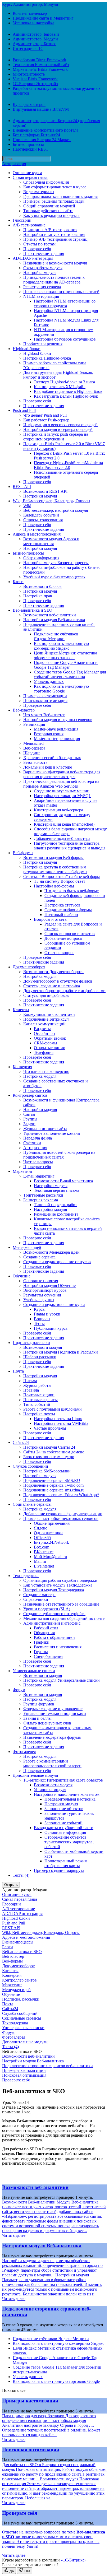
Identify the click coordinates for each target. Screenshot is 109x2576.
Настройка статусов (62, 905)
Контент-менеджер (30, 13)
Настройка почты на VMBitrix (61, 1423)
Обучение (22, 1276)
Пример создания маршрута (59, 1870)
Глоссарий (22, 220)
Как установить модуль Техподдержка (58, 1585)
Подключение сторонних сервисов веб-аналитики (47, 2066)
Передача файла (38, 1138)
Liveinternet (44, 1566)
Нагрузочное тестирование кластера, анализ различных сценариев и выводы (70, 846)
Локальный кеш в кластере (48, 767)
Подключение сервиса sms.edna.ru (54, 1490)
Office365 (42, 1538)
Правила (31, 1390)
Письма (30, 1381)
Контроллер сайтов (30, 1095)
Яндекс (40, 1528)
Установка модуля (50, 1790)
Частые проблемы (50, 1428)
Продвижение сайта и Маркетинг (43, 18)
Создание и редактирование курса (54, 1305)
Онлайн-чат (45, 1033)
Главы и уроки (47, 1314)
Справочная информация (46, 182)
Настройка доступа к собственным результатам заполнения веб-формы (55, 869)
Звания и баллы (37, 1718)
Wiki (27, 506)
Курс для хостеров (29, 104)
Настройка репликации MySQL (63, 796)
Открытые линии (50, 1048)
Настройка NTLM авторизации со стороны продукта (65, 303)
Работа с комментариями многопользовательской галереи (52, 1763)
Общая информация (41, 558)
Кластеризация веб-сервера (58, 810)
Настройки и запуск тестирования (54, 234)
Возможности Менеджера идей (51, 1252)
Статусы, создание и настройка (52, 986)
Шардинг (32, 753)
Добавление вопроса (63, 938)
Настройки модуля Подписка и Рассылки (61, 1352)
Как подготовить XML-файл (60, 387)
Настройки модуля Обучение (49, 1285)
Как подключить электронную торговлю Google (61, 689)
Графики (42, 1642)
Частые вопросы (38, 1162)
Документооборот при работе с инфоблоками (64, 991)
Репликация (34, 724)
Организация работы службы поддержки (60, 1580)
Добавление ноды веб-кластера (62, 838)
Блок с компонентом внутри (49, 1457)
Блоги (18, 582)
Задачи (29, 1124)
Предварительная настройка (70, 1799)
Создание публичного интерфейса (54, 1614)
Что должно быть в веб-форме (72, 891)
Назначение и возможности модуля (55, 263)
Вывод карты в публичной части (64, 1828)
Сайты (29, 1114)
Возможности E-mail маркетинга (63, 1181)
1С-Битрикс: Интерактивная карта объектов (63, 1780)
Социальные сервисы (32, 1504)
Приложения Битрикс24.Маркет (42, 140)
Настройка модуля (40, 273)
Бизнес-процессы (28, 144)
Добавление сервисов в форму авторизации (63, 1514)
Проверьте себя (37, 249)
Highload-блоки (27, 349)
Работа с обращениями (54, 1637)
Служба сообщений (30, 1466)
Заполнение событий (63, 1823)
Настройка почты (39, 1414)
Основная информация (65, 1832)
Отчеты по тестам (39, 244)
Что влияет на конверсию (46, 1071)
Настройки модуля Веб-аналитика (54, 620)
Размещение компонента (56, 1214)
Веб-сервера (34, 748)
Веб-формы (23, 853)
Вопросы (42, 1319)
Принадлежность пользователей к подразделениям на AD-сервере (54, 280)
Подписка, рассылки (31, 1343)
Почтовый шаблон (61, 915)
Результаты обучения (42, 1295)
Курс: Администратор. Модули (30, 4)
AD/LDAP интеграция (33, 258)
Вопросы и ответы (51, 919)
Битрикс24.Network (51, 1542)
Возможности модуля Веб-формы (53, 857)
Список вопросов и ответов (70, 934)
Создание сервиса (39, 1257)
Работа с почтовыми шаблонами (53, 1409)
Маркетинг (23, 1171)
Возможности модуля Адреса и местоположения (51, 541)
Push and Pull (24, 410)
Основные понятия (41, 1281)
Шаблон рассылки (40, 1357)
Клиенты (21, 1010)
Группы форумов (39, 1704)
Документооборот (29, 967)
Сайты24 (21, 1442)
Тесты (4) (21, 1875)
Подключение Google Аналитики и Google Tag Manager (66, 665)
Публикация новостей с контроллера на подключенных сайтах (59, 1155)
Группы (30, 1119)
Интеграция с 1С (28, 48)
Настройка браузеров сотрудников (65, 339)
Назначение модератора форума (52, 1737)
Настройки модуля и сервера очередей (58, 429)
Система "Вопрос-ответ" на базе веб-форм (62, 877)
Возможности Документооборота (53, 972)
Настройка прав (38, 596)
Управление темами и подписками (55, 1714)
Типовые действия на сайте (48, 211)
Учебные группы (39, 1300)
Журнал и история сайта (45, 1129)
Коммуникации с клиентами (49, 1014)
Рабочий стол (46, 1628)
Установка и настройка (33, 23)
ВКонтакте (44, 1552)
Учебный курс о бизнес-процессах (54, 577)
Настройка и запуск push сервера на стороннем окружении (56, 437)
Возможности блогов (42, 586)
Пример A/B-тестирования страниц (55, 239)
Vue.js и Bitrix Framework (35, 79)
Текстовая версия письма (56, 1190)
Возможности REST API (45, 491)
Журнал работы (37, 1385)
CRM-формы (46, 1043)
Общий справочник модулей (49, 206)
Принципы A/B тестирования (50, 230)
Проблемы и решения (43, 344)
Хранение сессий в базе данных (52, 758)
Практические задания (44, 254)
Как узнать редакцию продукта (51, 215)
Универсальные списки (34, 1671)
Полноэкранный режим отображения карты (66, 1863)
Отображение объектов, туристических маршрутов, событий (69, 1842)
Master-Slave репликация (56, 729)
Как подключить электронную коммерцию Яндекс (61, 646)
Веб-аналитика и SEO (33, 610)
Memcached (33, 743)
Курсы (40, 1309)
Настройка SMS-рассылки (47, 1471)
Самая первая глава (30, 177)
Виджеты (42, 1029)
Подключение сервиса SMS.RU (52, 1480)
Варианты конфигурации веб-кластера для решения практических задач (62, 774)
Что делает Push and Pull (45, 415)
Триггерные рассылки (43, 1195)
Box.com (42, 1547)
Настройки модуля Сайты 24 (49, 1447)
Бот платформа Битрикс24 (36, 135)
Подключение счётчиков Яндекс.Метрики (56, 636)
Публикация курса (51, 1328)
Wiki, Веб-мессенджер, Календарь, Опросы (51, 501)
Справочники (36, 1599)
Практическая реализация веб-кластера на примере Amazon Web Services (61, 784)
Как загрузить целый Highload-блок (66, 396)
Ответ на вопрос (59, 953)
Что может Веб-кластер (44, 715)
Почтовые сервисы (40, 1400)
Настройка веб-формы (54, 886)
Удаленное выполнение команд (52, 1133)
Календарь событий (41, 515)
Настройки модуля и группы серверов (58, 720)
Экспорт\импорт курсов (45, 1290)
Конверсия (22, 1067)
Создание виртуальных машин (62, 791)
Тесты (39, 1324)
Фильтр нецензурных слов (47, 1723)
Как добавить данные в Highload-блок (68, 391)
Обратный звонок (50, 1038)
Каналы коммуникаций (44, 1024)
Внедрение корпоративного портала (46, 130)
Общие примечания (52, 1523)
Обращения (44, 1633)
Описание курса (27, 173)
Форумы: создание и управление (53, 1709)
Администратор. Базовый (36, 34)
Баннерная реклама (41, 1200)
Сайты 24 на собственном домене (54, 1452)
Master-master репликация (57, 739)
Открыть (11, 1885)
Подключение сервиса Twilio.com (53, 1485)
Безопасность (35, 762)
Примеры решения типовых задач (54, 201)
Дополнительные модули (35, 1775)
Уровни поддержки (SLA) (47, 1609)
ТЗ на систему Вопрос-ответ (60, 881)
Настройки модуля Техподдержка (54, 1590)
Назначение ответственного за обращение (61, 1604)
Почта (18, 1371)
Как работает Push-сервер (46, 420)
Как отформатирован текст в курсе (55, 187)
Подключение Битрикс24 (46, 1019)
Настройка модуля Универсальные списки (62, 1680)
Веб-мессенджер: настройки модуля (56, 510)
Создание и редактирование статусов (57, 1262)
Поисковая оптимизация (45, 701)
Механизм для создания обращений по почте (64, 1618)
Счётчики (32, 1143)
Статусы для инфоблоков (46, 995)
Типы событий (37, 1404)
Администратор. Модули (35, 39)
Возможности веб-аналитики (50, 615)
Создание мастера (39, 1595)
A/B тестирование (29, 225)
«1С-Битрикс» (74, 2560)
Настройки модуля (40, 496)
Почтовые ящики (39, 1395)
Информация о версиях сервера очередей (60, 425)
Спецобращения (49, 1656)
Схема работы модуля (43, 268)
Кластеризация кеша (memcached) (64, 824)
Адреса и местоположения (37, 534)
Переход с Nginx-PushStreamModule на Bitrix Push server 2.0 (68, 465)
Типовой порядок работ (55, 1205)
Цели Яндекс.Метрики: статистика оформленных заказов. (65, 655)
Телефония (44, 1052)
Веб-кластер (24, 710)
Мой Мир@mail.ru (50, 1557)
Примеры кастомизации (45, 696)
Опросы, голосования (43, 520)
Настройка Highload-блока (47, 358)
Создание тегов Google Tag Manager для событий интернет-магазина (70, 674)
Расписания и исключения (58, 1647)
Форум (19, 1690)
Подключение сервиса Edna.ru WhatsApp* (61, 1495)
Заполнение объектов (64, 1809)
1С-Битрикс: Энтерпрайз (35, 84)
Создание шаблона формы (68, 910)
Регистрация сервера (42, 287)
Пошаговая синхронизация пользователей (61, 292)
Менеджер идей (27, 1247)
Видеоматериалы (39, 192)
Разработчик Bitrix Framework (39, 60)
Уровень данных (49, 682)
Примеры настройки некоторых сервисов (61, 1519)
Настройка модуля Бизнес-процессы (56, 563)
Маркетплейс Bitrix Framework (40, 69)
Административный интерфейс (52, 1623)
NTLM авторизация (41, 296)
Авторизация (14, 164)
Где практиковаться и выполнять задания (60, 196)
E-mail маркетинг (39, 1176)
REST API (22, 487)
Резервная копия (49, 734)
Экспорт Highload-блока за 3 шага (64, 382)
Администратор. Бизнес (34, 44)
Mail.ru (40, 1561)
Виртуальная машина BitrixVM (41, 109)
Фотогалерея (24, 1752)
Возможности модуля (43, 1347)
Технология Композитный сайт (41, 65)
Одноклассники (48, 1533)
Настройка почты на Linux (58, 1419)
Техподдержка (26, 1576)
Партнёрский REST (31, 149)
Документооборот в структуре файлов (58, 981)
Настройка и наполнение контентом (67, 1794)
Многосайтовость (29, 74)
